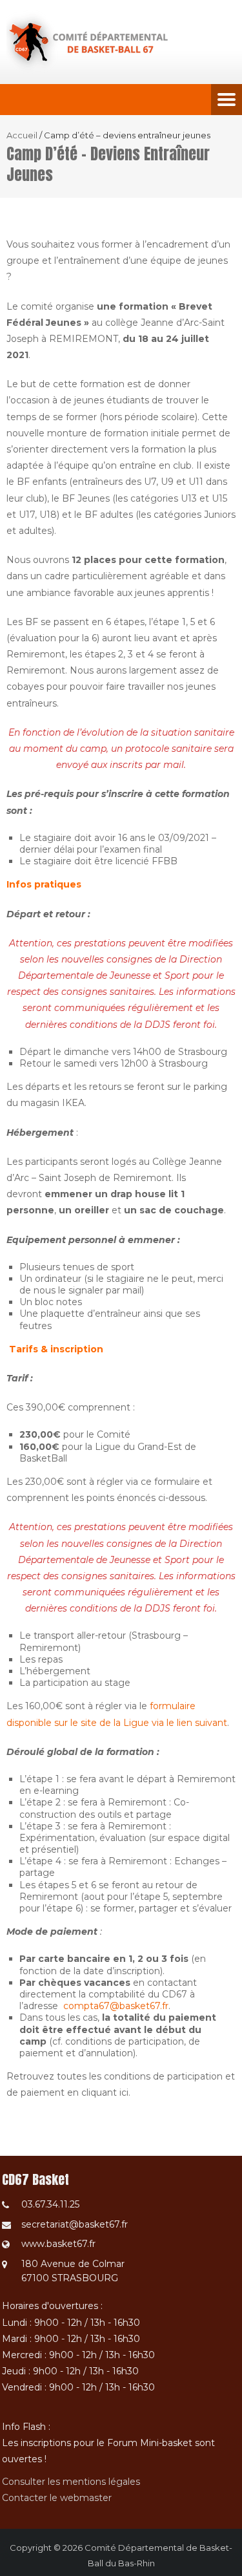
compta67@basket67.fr (116, 2006)
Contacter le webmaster (57, 2498)
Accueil (22, 135)
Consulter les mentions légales (71, 2482)
